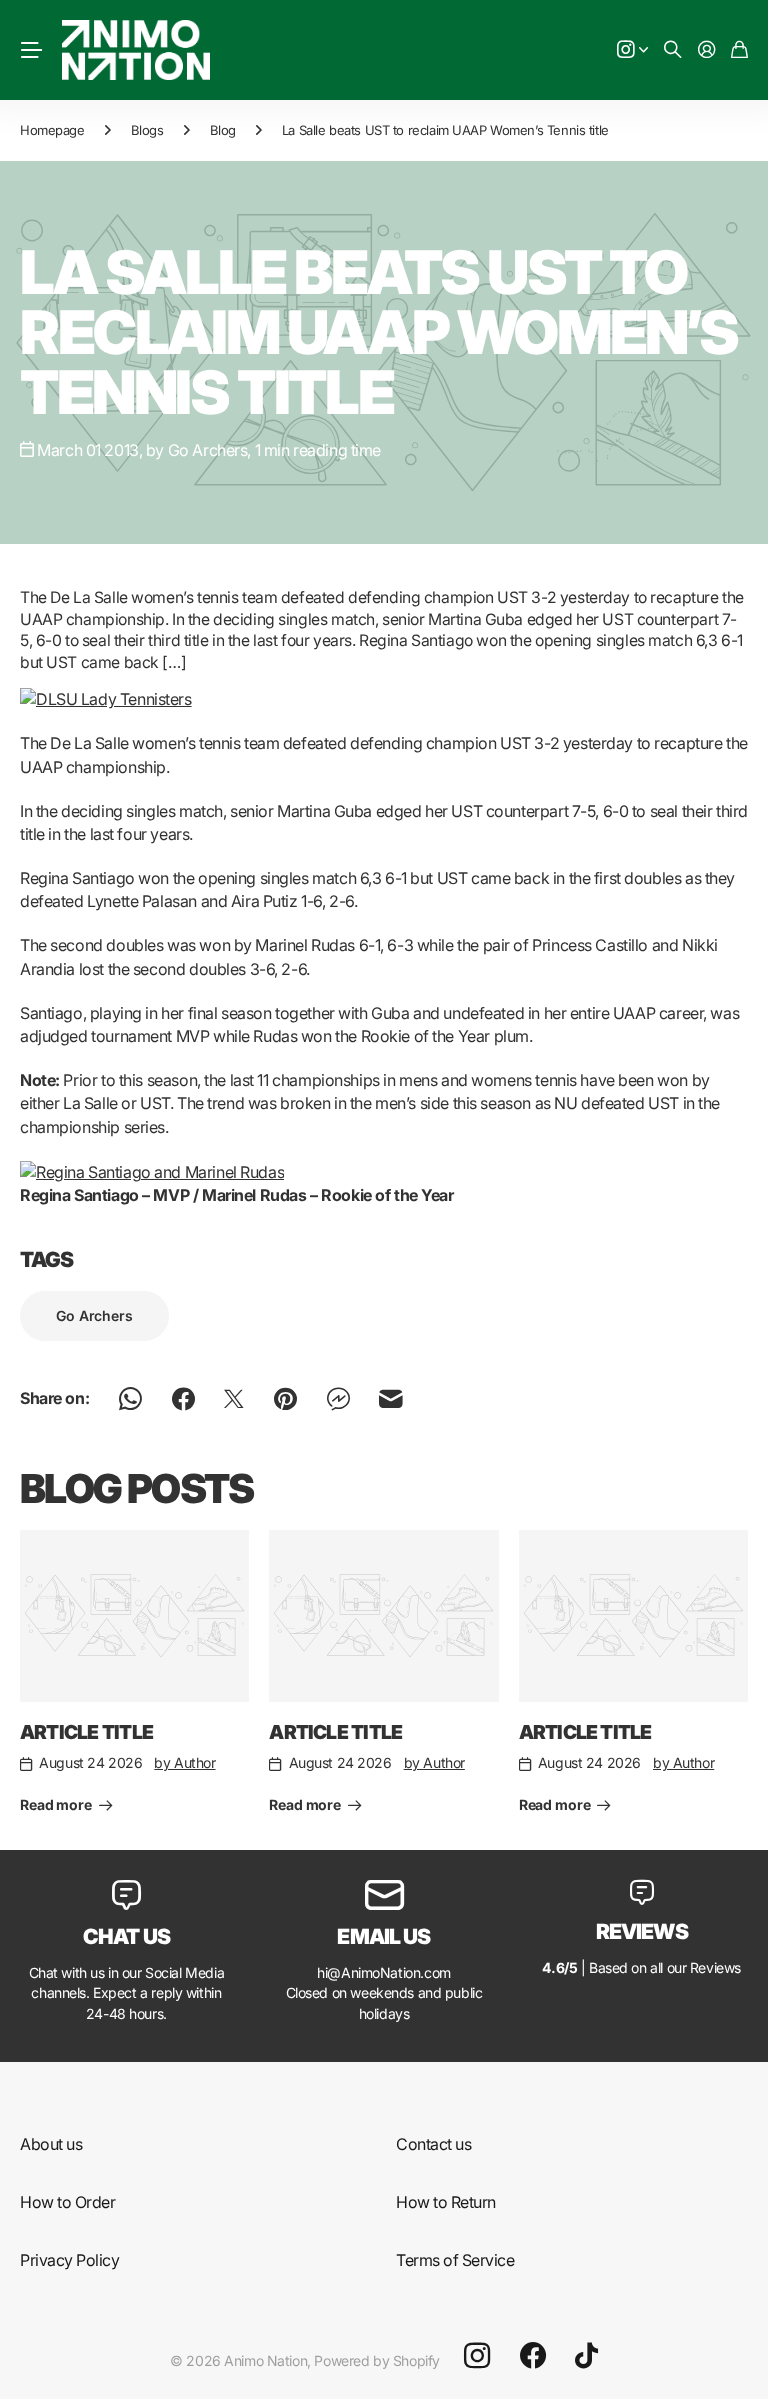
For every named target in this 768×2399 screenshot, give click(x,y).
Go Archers (94, 1315)
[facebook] (533, 2356)
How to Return (446, 2202)
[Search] (673, 50)
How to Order (67, 2202)
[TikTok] (586, 2356)
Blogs (147, 130)
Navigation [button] (31, 50)
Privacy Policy (69, 2260)
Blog (223, 130)
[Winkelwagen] (739, 50)
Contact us (433, 2144)
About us (51, 2144)
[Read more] (633, 50)
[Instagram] (477, 2356)
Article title (86, 1732)
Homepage (52, 130)
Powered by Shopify (376, 2360)
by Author (184, 1762)
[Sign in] (707, 50)
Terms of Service (455, 2260)
